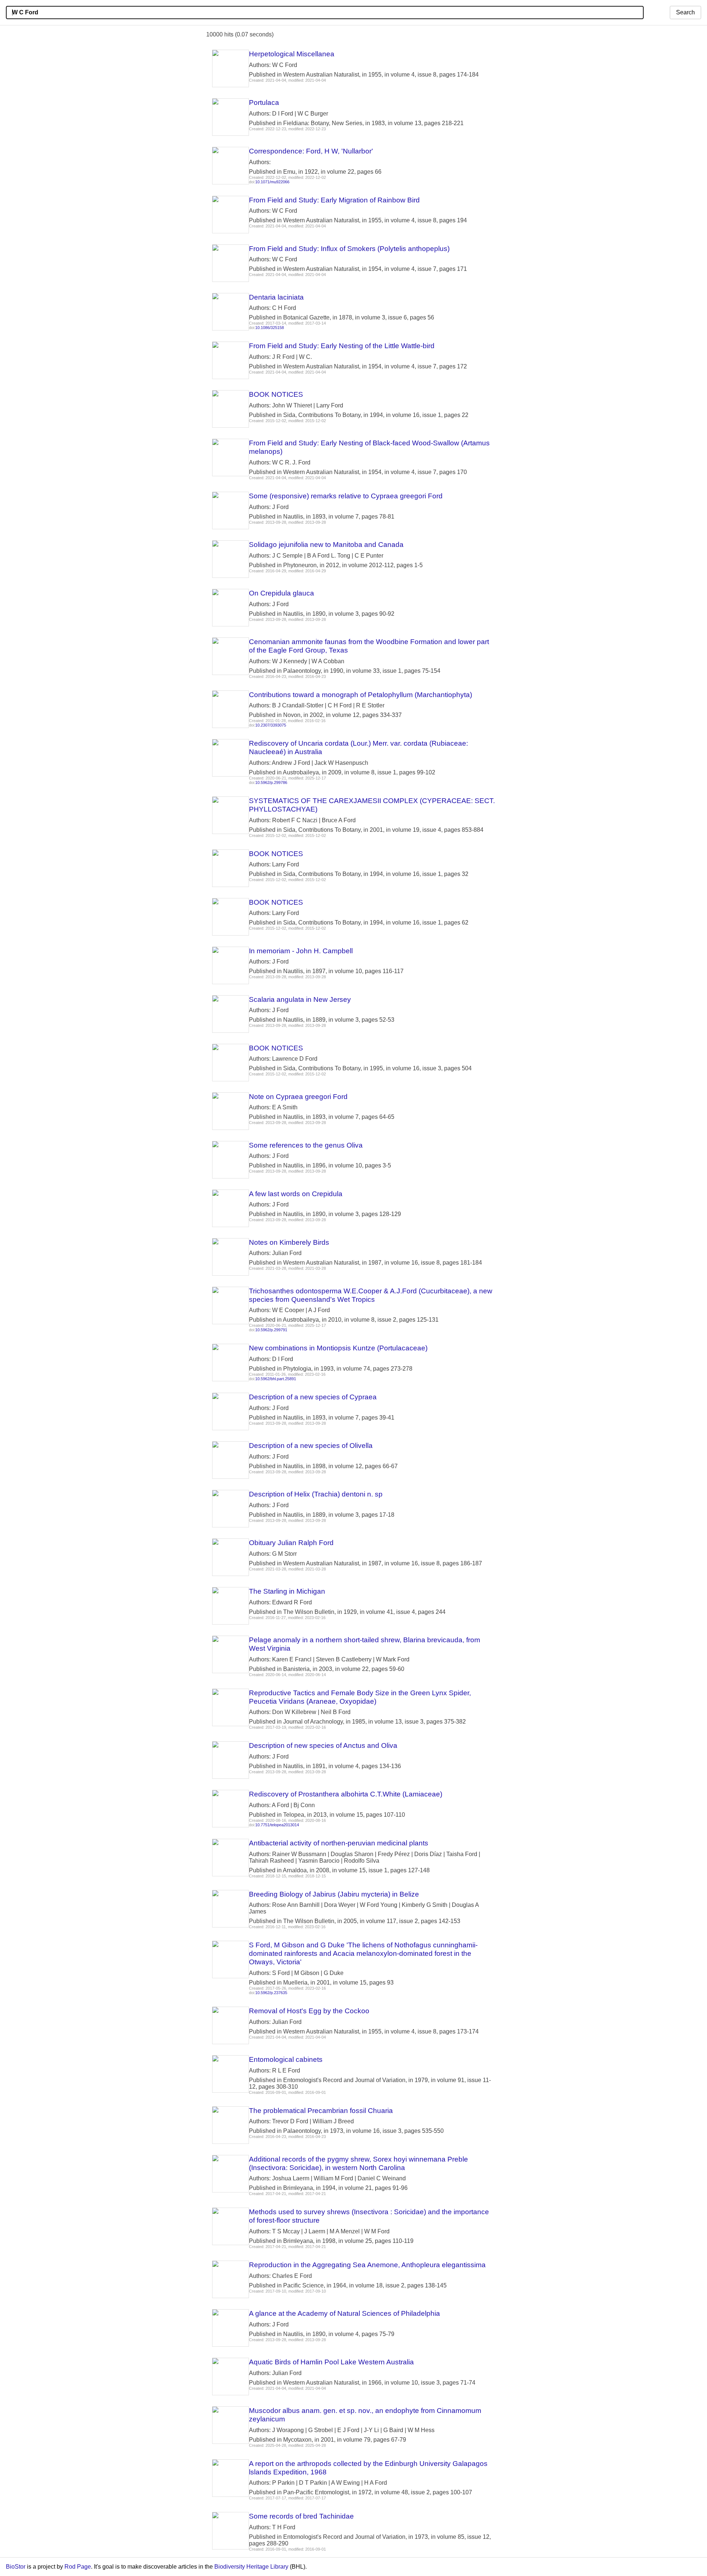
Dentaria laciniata (276, 297)
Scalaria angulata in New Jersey (300, 999)
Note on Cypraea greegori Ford (298, 1097)
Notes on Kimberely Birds (289, 1242)
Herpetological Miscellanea (292, 54)
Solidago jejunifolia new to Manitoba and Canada (326, 545)
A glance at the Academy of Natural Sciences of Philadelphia (344, 2313)
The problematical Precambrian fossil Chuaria (321, 2111)
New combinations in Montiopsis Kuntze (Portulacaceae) (338, 1348)
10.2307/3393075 (271, 725)
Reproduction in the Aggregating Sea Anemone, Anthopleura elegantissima (367, 2265)
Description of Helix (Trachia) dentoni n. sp (316, 1494)
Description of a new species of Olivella (311, 1446)
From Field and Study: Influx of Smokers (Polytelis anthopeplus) (349, 249)
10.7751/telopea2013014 (277, 1825)
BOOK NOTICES (276, 394)
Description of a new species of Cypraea (313, 1397)
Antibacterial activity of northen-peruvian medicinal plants (339, 1843)
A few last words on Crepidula (296, 1194)
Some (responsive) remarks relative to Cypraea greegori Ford (346, 496)
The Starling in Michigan (287, 1591)
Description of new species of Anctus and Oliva (323, 1745)
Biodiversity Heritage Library (251, 2567)
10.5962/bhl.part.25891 (276, 1379)
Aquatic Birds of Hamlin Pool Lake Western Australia (331, 2362)
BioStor (16, 2567)
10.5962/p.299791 (271, 1330)
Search (685, 12)
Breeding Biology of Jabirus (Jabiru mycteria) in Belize (334, 1894)
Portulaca (264, 103)
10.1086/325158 (270, 328)
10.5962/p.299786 (271, 782)
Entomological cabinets (286, 2059)
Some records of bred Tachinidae (301, 2516)
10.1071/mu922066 (272, 182)
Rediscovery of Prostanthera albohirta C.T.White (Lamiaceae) (346, 1794)
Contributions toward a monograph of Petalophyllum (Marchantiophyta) (360, 695)
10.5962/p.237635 (271, 1993)
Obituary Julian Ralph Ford (291, 1543)
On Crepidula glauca (282, 593)
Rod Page (78, 2567)
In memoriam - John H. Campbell (301, 951)
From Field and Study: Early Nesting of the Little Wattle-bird (342, 346)
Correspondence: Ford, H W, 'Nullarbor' (311, 151)
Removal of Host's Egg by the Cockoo (309, 2011)
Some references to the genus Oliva (306, 1145)
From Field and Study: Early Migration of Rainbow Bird (334, 200)
